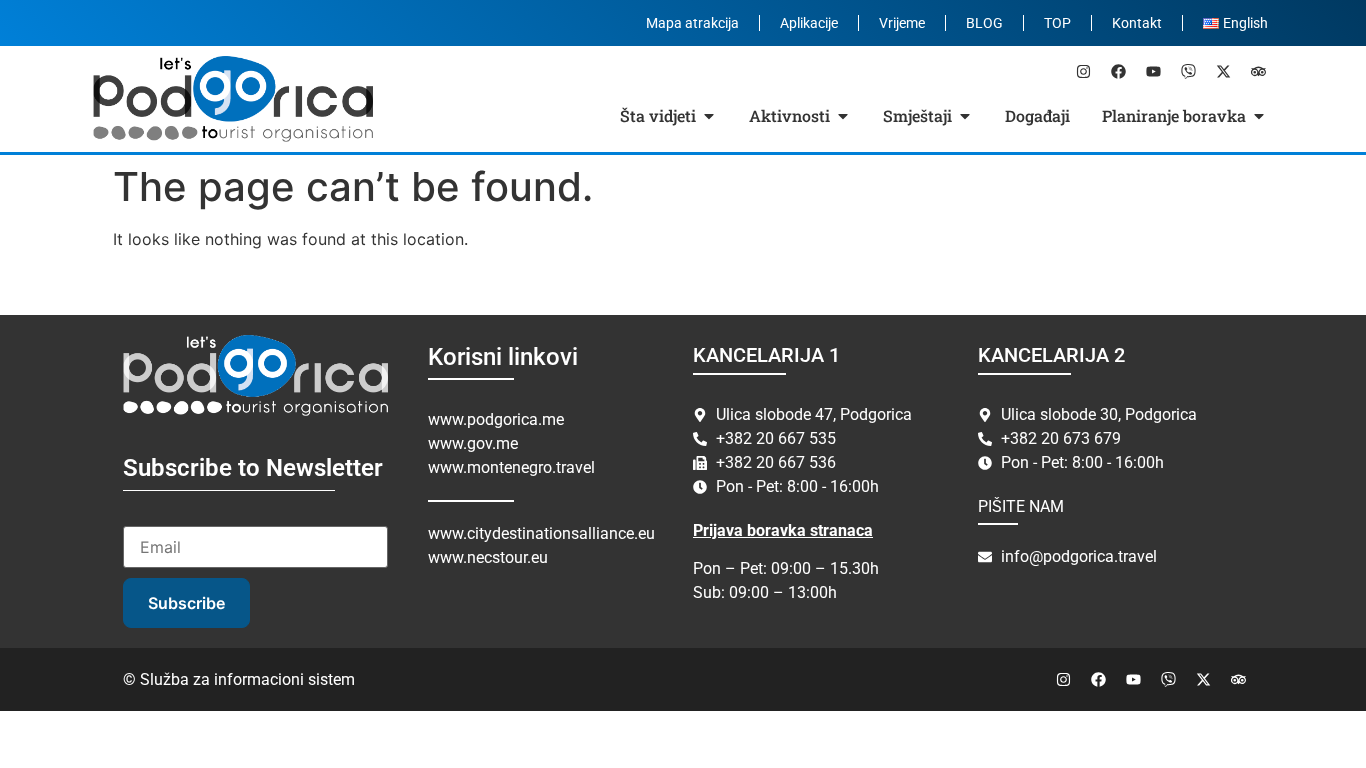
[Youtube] (1153, 71)
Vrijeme (902, 23)
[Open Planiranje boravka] (1259, 116)
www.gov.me (473, 443)
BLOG (984, 23)
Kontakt (1137, 23)
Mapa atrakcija (692, 23)
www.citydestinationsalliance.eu (541, 533)
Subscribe (186, 603)
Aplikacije (809, 23)
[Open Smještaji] (965, 116)
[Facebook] (1118, 71)
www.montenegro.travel (511, 467)
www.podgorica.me (496, 419)
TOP (1057, 23)
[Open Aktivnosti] (843, 116)
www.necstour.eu (488, 557)
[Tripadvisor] (1258, 71)
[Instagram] (1083, 71)
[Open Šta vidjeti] (709, 116)
